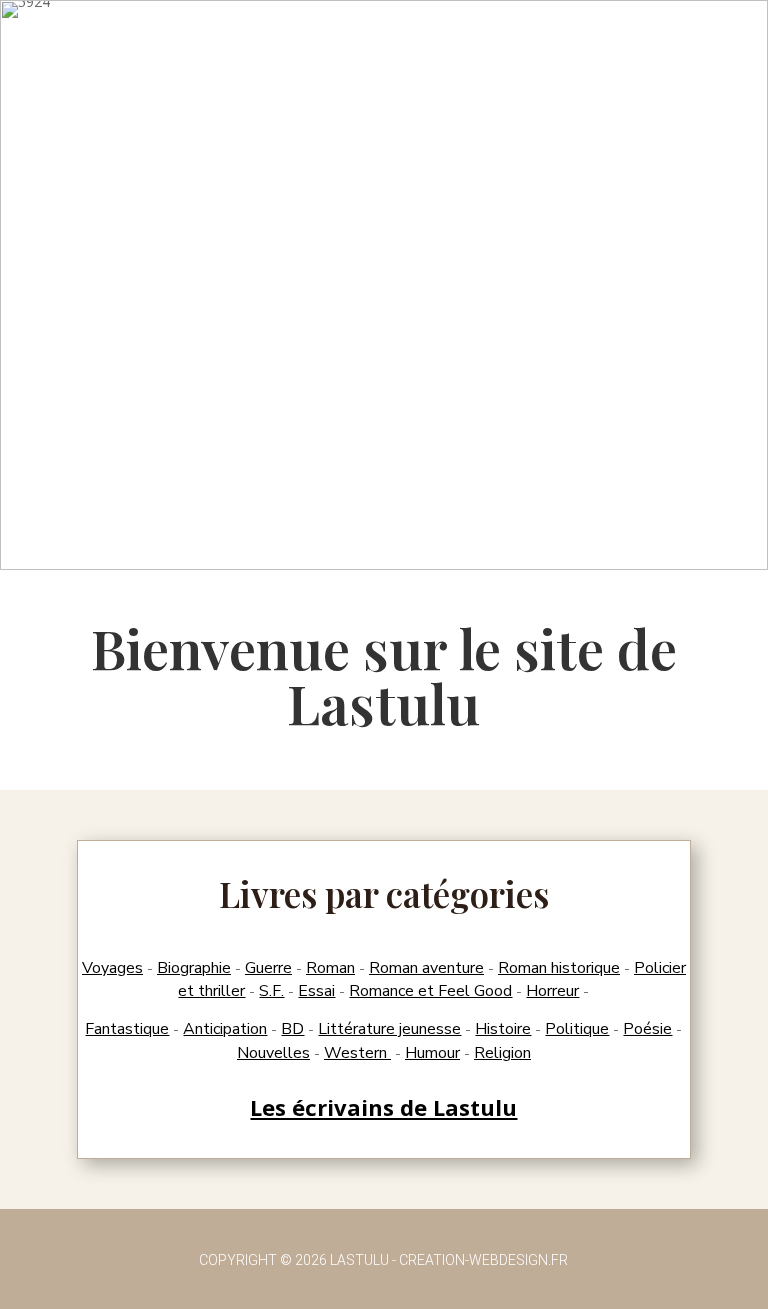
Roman (330, 968)
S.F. (271, 991)
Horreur (552, 991)
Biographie (194, 968)
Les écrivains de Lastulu (383, 1107)
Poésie (647, 1029)
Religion (502, 1053)
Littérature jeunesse (389, 1029)
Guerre (268, 968)
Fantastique (127, 1029)
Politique (577, 1029)
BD (292, 1029)
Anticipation (225, 1029)
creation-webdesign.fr (483, 1260)
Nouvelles (273, 1053)
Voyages (112, 968)
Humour (432, 1053)
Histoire (503, 1029)
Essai (316, 991)
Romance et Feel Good (430, 991)
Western (357, 1053)
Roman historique (559, 968)
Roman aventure (426, 968)
